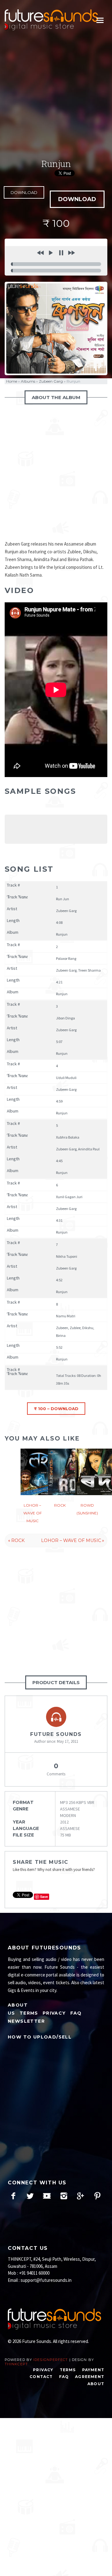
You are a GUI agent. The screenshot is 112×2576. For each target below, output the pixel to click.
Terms (29, 2013)
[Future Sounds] (51, 20)
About (96, 2384)
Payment (93, 2370)
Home (12, 381)
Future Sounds (56, 1734)
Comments (56, 1769)
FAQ (76, 2013)
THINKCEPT (16, 2364)
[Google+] (80, 2196)
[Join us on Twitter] (30, 2196)
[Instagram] (64, 2196)
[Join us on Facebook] (13, 2196)
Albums (28, 381)
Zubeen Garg (51, 381)
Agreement (90, 2377)
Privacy (54, 2013)
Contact (41, 2377)
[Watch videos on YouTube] (47, 2196)
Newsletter (26, 2021)
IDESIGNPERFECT (51, 2360)
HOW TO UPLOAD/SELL (40, 2037)
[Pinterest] (97, 2196)
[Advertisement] (56, 96)
